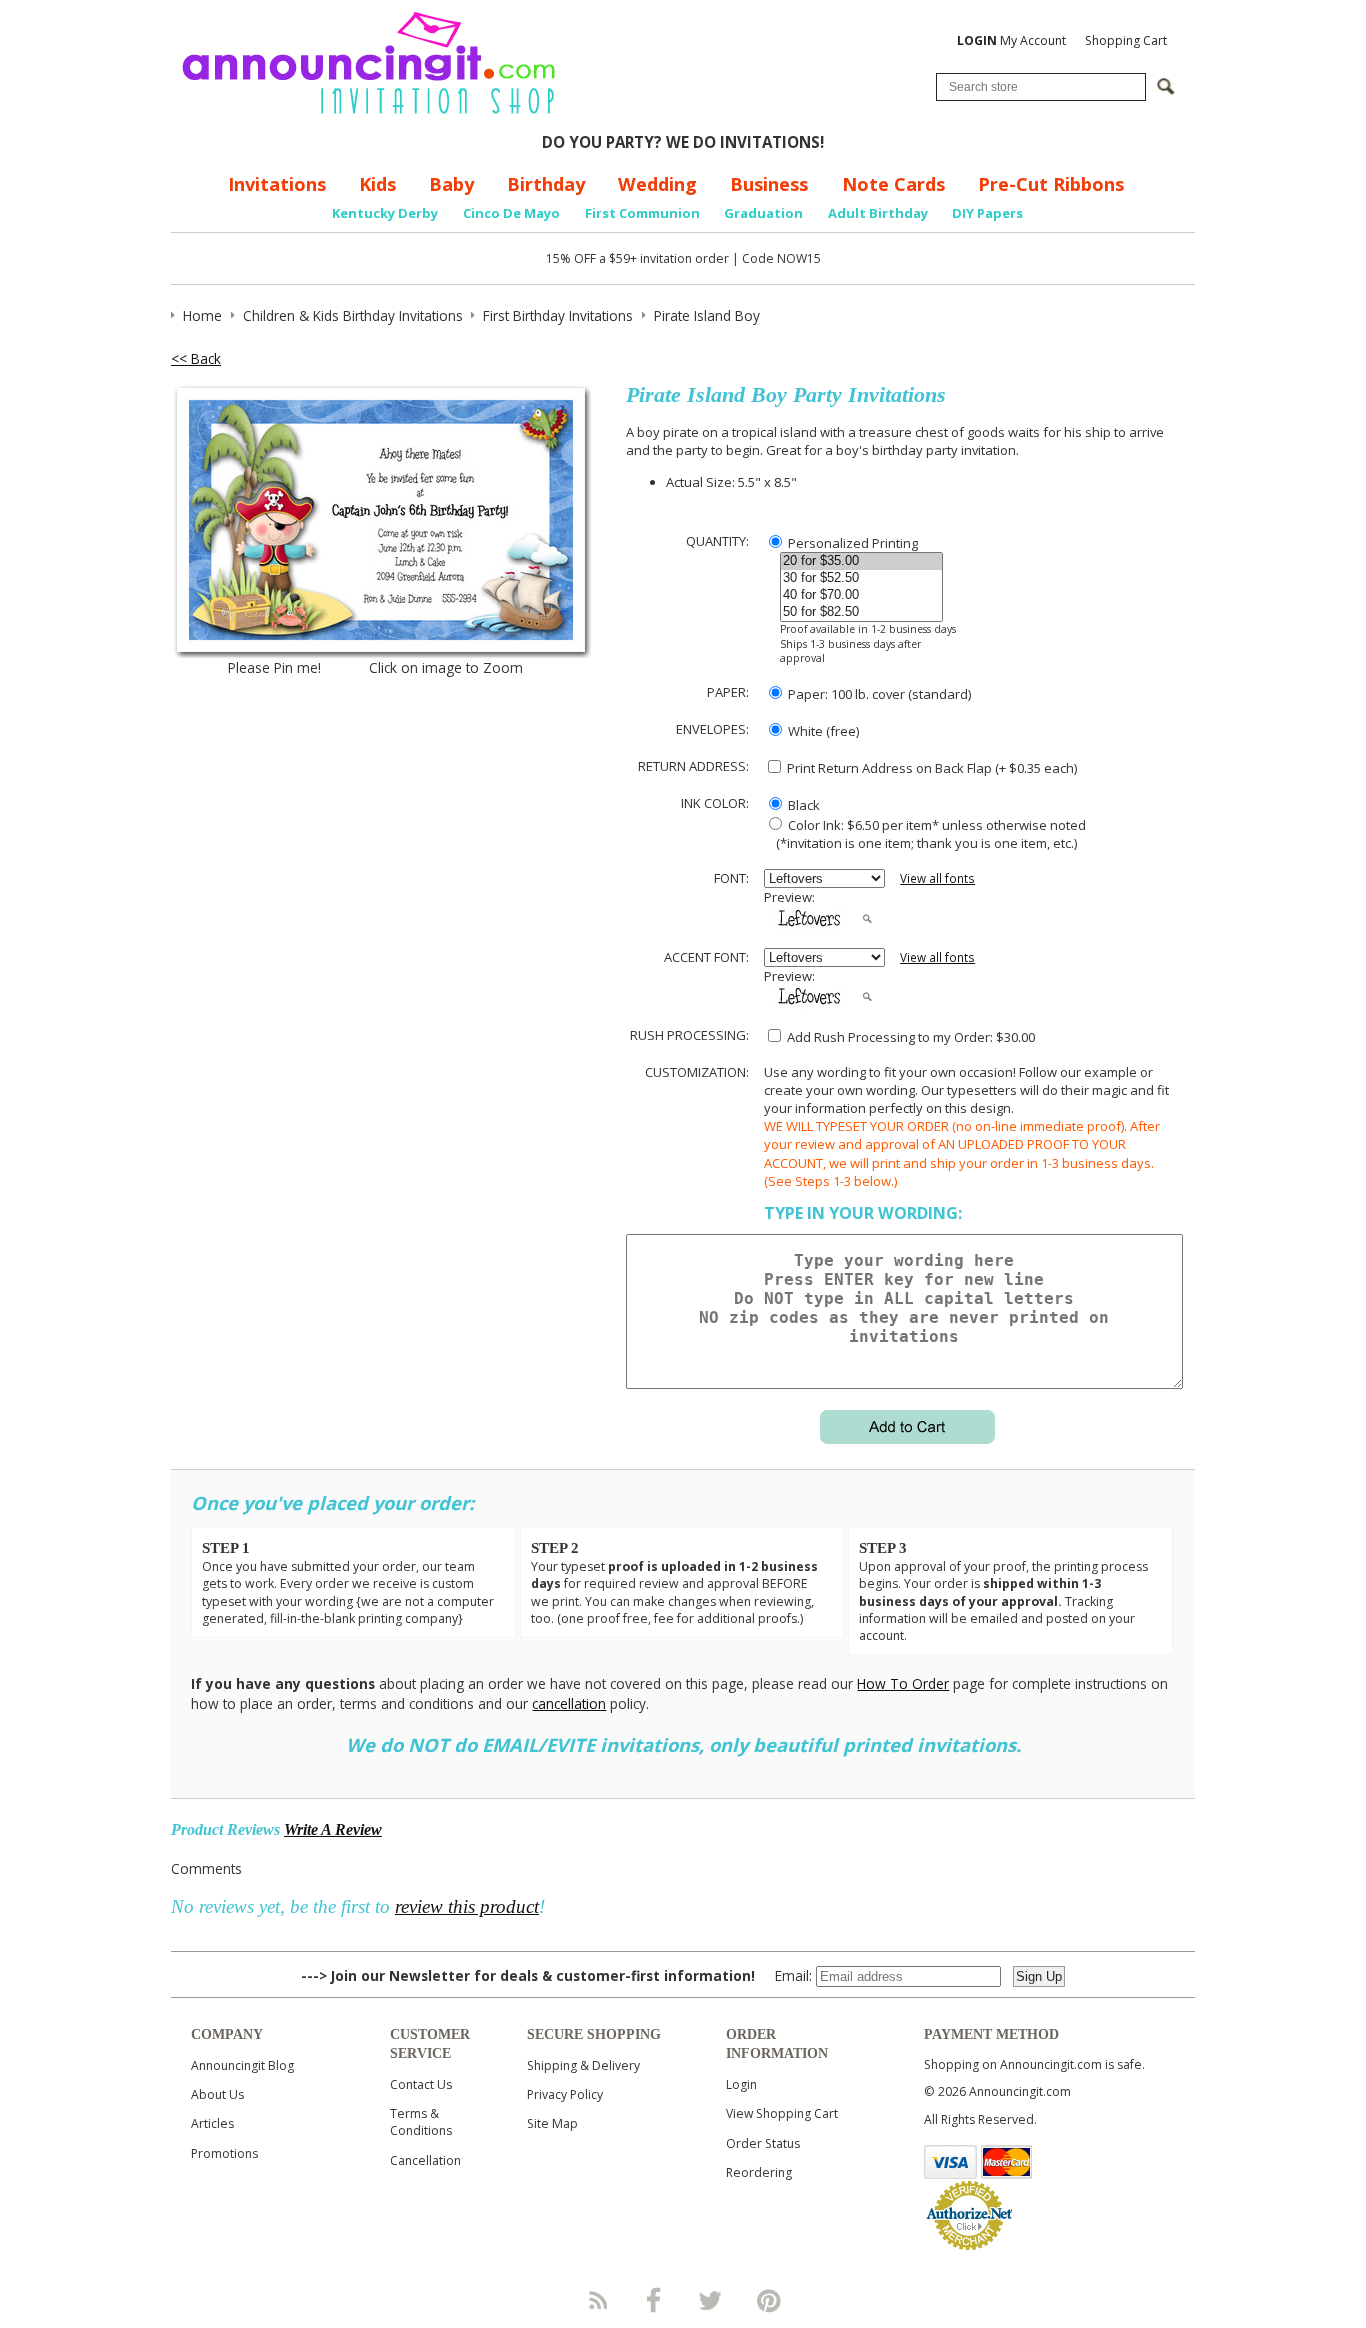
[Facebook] (654, 2300)
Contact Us (421, 2084)
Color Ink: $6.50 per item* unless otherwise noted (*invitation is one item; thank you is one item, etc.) (925, 834)
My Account (1011, 40)
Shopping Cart (1126, 40)
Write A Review (333, 1829)
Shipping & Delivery (583, 2065)
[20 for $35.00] (861, 561)
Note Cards (893, 184)
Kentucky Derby (385, 213)
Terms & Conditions (421, 2122)
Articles (212, 2123)
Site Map (552, 2123)
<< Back (196, 358)
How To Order (903, 1683)
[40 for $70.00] (861, 595)
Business (769, 184)
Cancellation (425, 2160)
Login (741, 2084)
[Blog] (597, 2300)
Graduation (763, 213)
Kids (377, 184)
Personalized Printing (851, 543)
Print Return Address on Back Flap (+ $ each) (930, 768)
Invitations (277, 184)
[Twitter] (712, 2300)
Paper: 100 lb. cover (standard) (878, 694)
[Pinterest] (769, 2300)
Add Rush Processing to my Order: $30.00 (909, 1037)
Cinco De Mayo (511, 213)
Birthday (546, 184)
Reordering (759, 2172)
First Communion (642, 213)
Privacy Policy (565, 2094)
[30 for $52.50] (861, 578)
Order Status (763, 2143)
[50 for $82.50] (861, 612)
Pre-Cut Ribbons (1051, 184)
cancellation (569, 1703)
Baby (451, 184)
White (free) (822, 731)
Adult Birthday (878, 213)
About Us (217, 2094)
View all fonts (937, 878)
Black (802, 805)
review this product (467, 1906)
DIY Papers (987, 213)
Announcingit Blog (242, 2065)
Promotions (224, 2153)
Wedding (657, 184)
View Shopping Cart (782, 2113)
